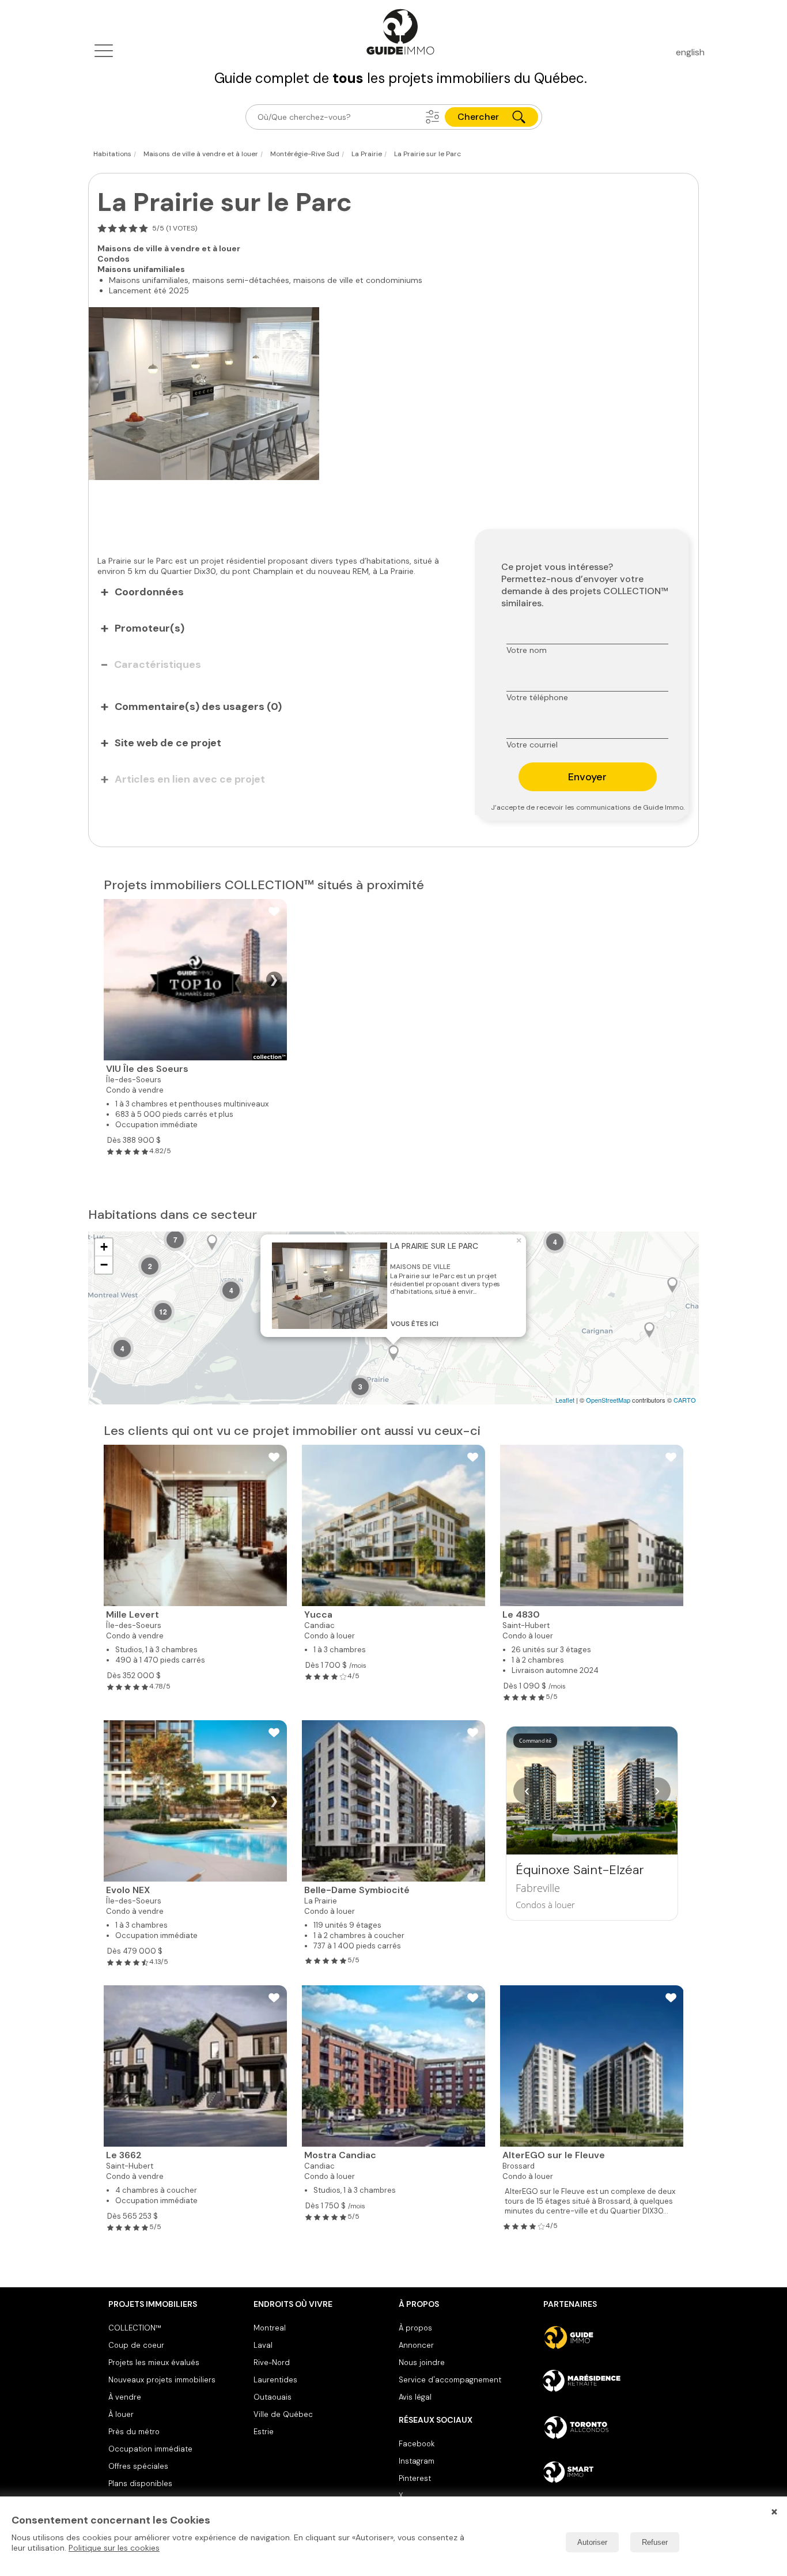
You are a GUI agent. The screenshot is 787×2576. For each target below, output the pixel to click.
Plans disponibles (140, 2484)
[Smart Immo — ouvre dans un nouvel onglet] (611, 2472)
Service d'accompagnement (450, 2380)
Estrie (264, 2432)
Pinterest (415, 2478)
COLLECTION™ (135, 2328)
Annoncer (416, 2345)
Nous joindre (422, 2362)
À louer (121, 2414)
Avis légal (415, 2397)
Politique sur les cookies (114, 2548)
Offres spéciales (138, 2466)
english (690, 52)
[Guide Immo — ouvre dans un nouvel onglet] (611, 2337)
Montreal (270, 2328)
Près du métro (134, 2432)
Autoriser (592, 2542)
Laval (263, 2345)
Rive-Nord (272, 2362)
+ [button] (104, 1247)
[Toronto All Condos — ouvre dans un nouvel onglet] (611, 2427)
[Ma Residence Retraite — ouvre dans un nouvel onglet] (611, 2382)
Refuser (655, 2542)
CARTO (685, 1400)
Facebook (417, 2444)
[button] (433, 117)
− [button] (104, 1265)
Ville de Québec (283, 2414)
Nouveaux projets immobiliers (162, 2380)
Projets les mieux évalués (154, 2362)
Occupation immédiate (150, 2449)
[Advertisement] (273, 512)
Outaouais (273, 2397)
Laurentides (275, 2380)
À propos (415, 2328)
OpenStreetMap (608, 1400)
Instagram (417, 2461)
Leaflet (565, 1400)
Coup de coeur (136, 2345)
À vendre (125, 2397)
